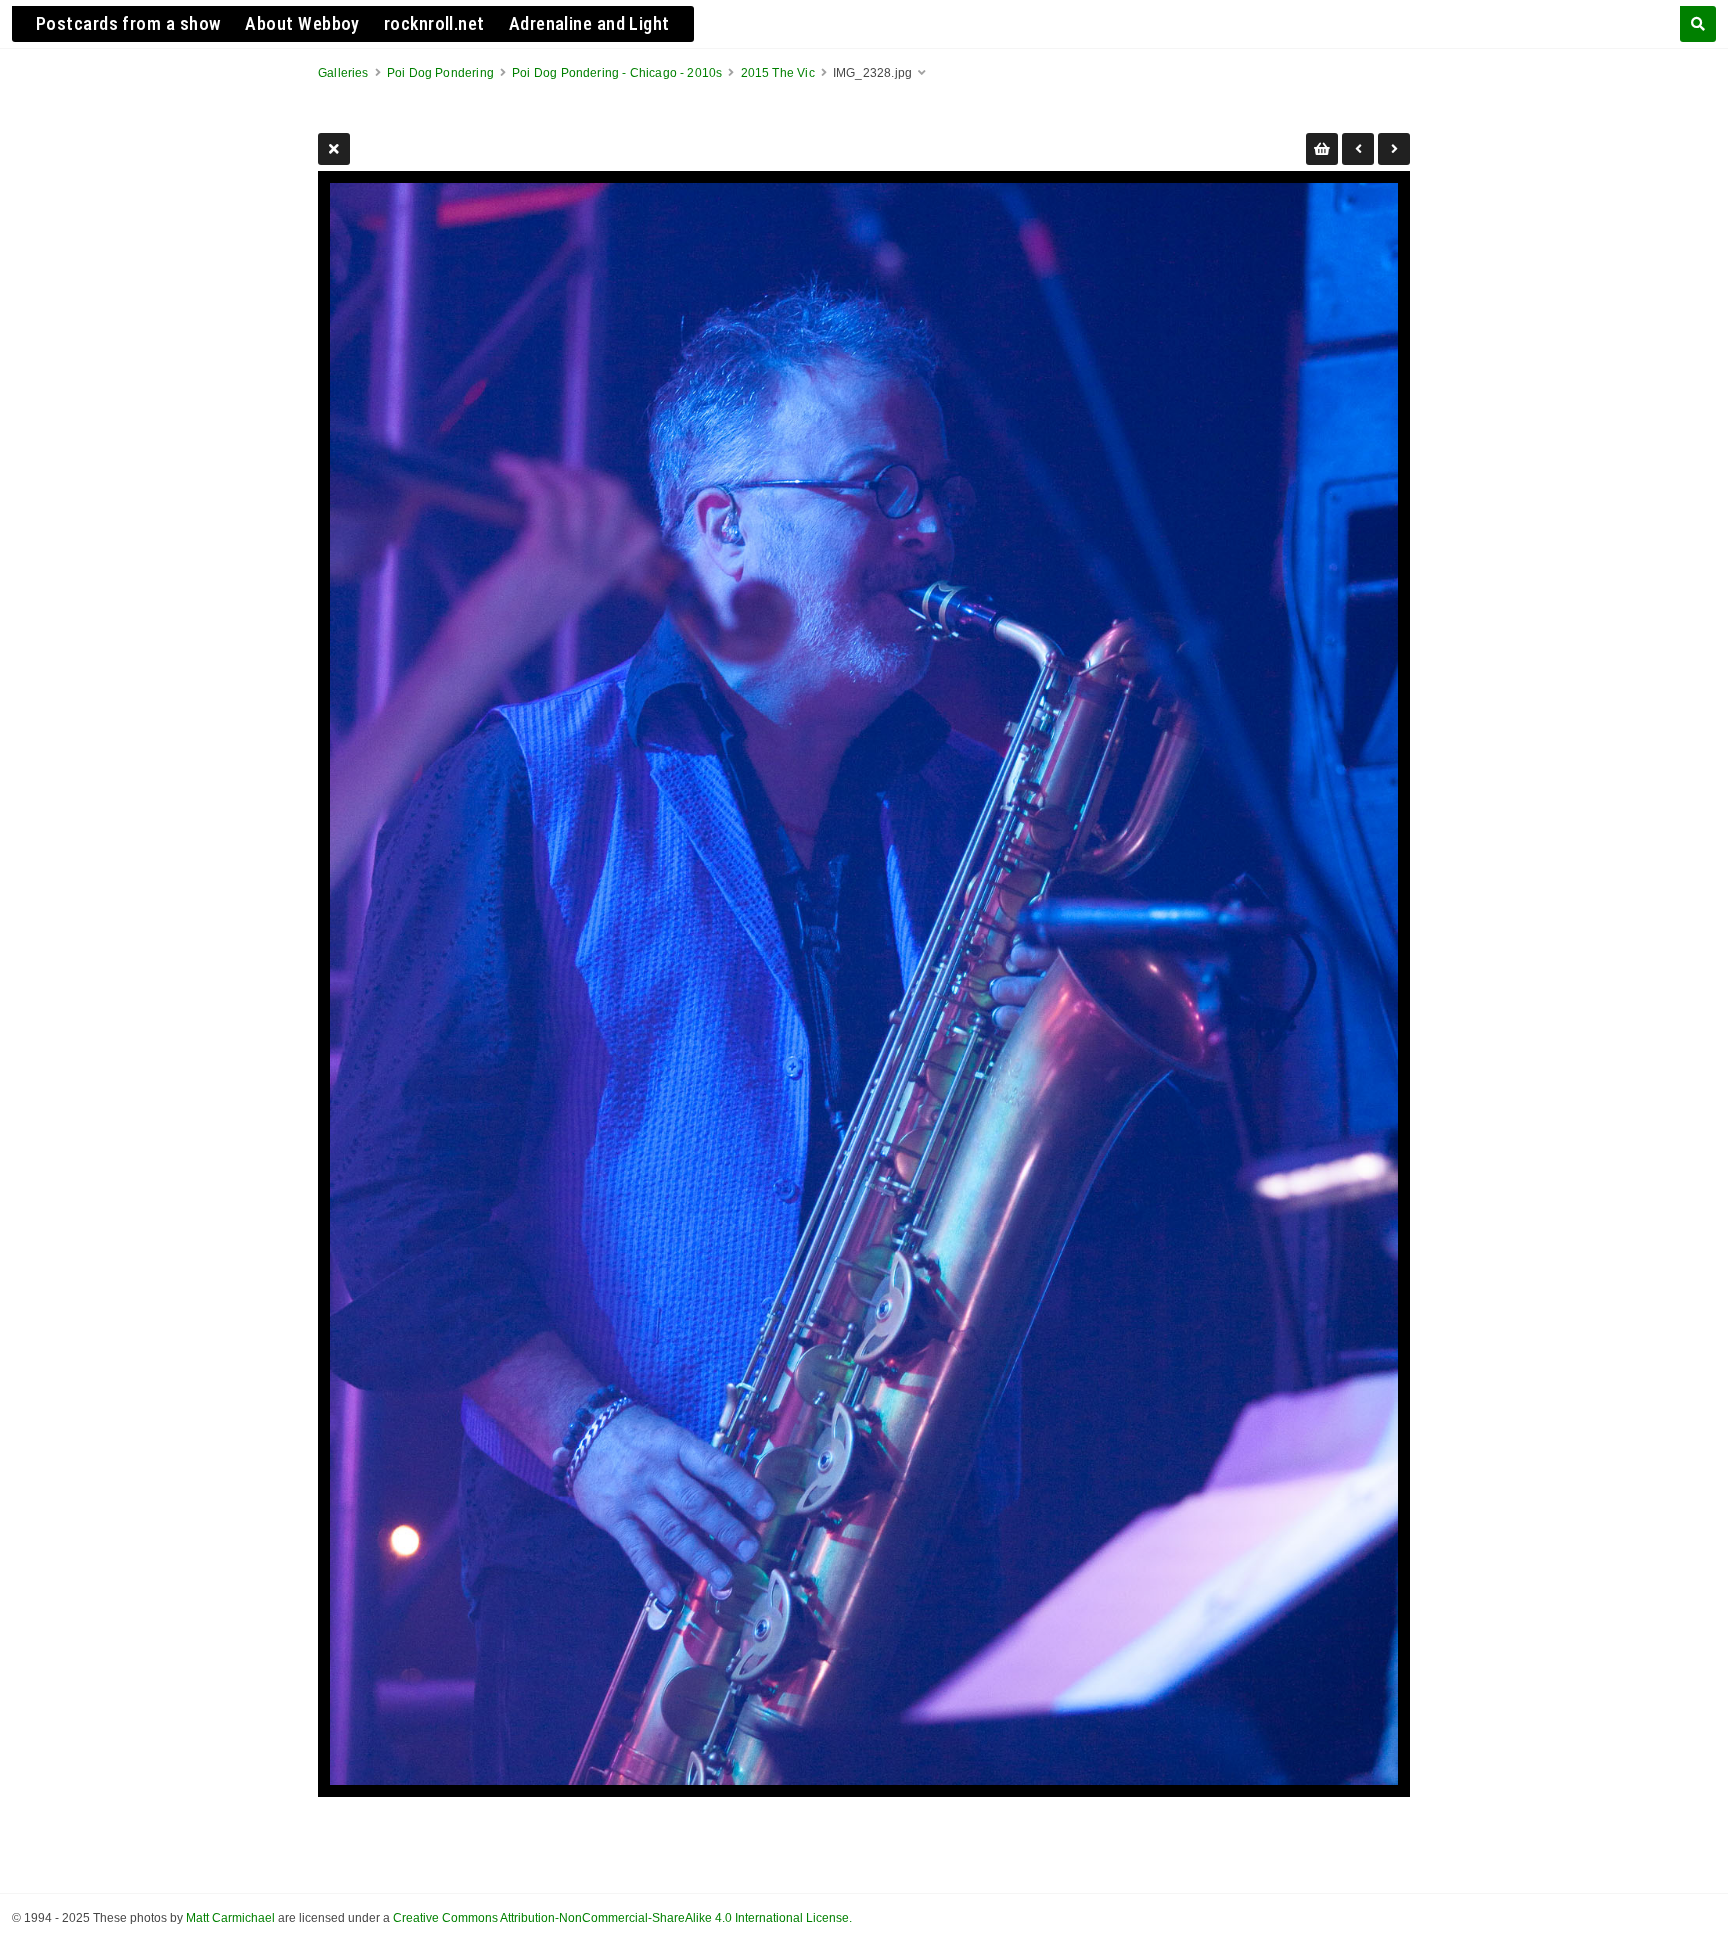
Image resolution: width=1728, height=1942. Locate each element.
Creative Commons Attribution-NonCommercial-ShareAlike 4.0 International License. (622, 1918)
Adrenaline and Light (589, 23)
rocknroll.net (434, 23)
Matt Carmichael (230, 1918)
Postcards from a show (128, 23)
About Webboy (302, 23)
